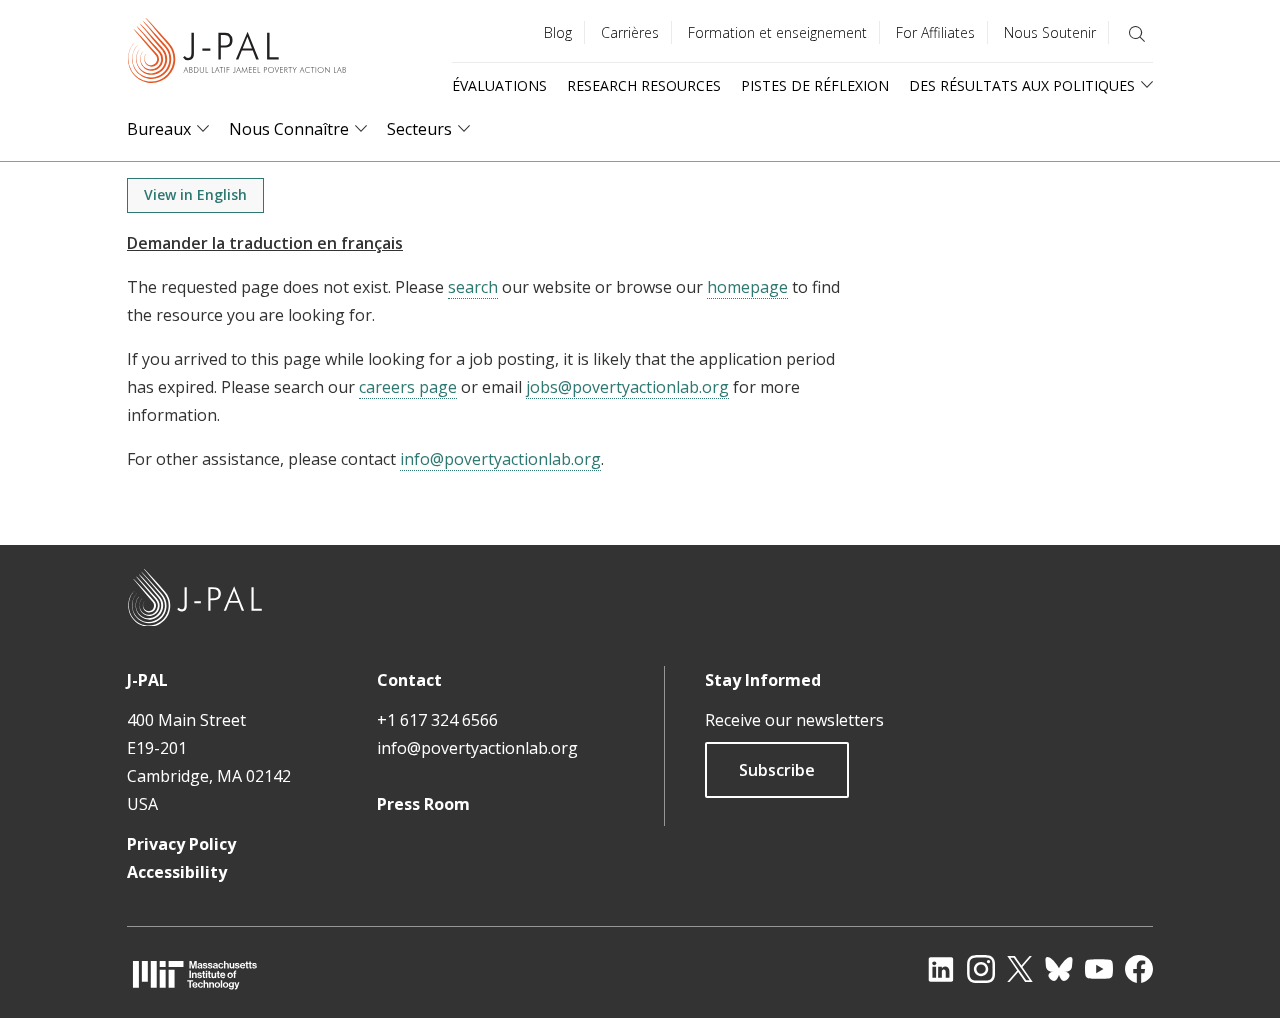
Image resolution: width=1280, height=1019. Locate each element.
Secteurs (419, 129)
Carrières (630, 32)
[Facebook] (1139, 969)
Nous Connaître (289, 129)
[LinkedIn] (941, 969)
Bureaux (159, 129)
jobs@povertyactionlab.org (627, 387)
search (473, 287)
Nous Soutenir (1050, 32)
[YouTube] (1099, 969)
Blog (558, 32)
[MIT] (195, 974)
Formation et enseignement (777, 32)
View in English (195, 194)
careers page (408, 387)
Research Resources (644, 85)
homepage (747, 287)
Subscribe (777, 770)
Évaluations (499, 85)
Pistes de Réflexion (815, 85)
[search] (1137, 34)
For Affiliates (935, 32)
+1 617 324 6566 (437, 720)
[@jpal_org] (981, 969)
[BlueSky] (1059, 969)
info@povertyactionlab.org (500, 459)
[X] (1020, 969)
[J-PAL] (237, 54)
